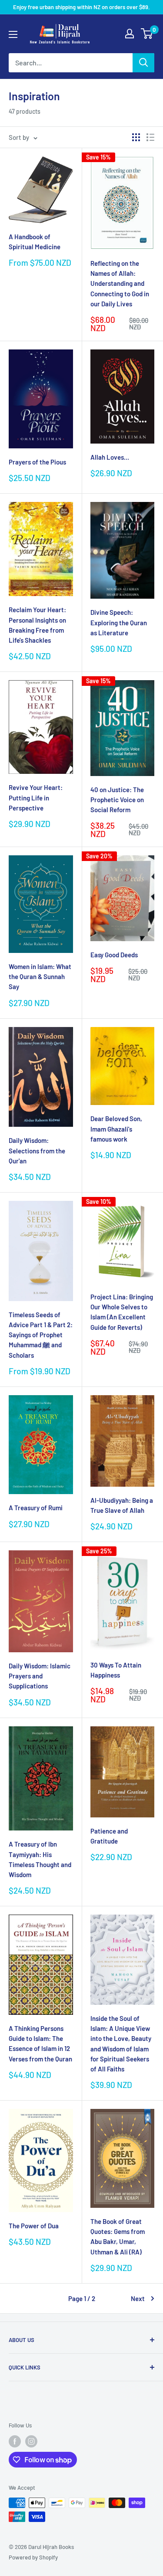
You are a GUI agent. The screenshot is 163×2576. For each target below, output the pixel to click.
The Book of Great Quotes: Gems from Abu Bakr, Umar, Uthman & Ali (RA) (118, 2237)
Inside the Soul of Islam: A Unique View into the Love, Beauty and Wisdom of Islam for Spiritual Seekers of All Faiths (121, 2044)
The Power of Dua (34, 2226)
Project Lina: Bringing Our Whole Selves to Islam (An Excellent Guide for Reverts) (122, 1312)
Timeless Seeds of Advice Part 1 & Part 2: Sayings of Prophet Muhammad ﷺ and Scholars (41, 1335)
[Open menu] (13, 34)
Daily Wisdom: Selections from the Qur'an (37, 1151)
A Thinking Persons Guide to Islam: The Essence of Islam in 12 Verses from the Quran (40, 2044)
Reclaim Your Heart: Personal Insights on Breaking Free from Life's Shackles (37, 625)
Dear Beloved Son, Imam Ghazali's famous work (116, 1129)
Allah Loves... (110, 457)
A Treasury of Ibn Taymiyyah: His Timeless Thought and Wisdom (40, 1859)
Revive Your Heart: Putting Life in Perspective (36, 798)
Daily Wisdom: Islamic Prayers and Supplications (40, 1676)
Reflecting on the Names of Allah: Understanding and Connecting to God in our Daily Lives (120, 283)
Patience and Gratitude (109, 1836)
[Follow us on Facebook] (15, 2441)
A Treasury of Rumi (36, 1508)
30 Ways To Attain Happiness (116, 1670)
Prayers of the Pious (37, 462)
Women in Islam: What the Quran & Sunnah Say (40, 977)
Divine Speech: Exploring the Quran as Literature (119, 622)
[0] (147, 34)
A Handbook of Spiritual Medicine (35, 242)
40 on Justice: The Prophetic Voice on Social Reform (117, 800)
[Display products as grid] (136, 137)
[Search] (143, 63)
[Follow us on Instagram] (31, 2441)
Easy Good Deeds (114, 955)
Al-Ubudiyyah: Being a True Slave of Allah (122, 1505)
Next (138, 2298)
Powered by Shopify (33, 2557)
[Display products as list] (150, 137)
